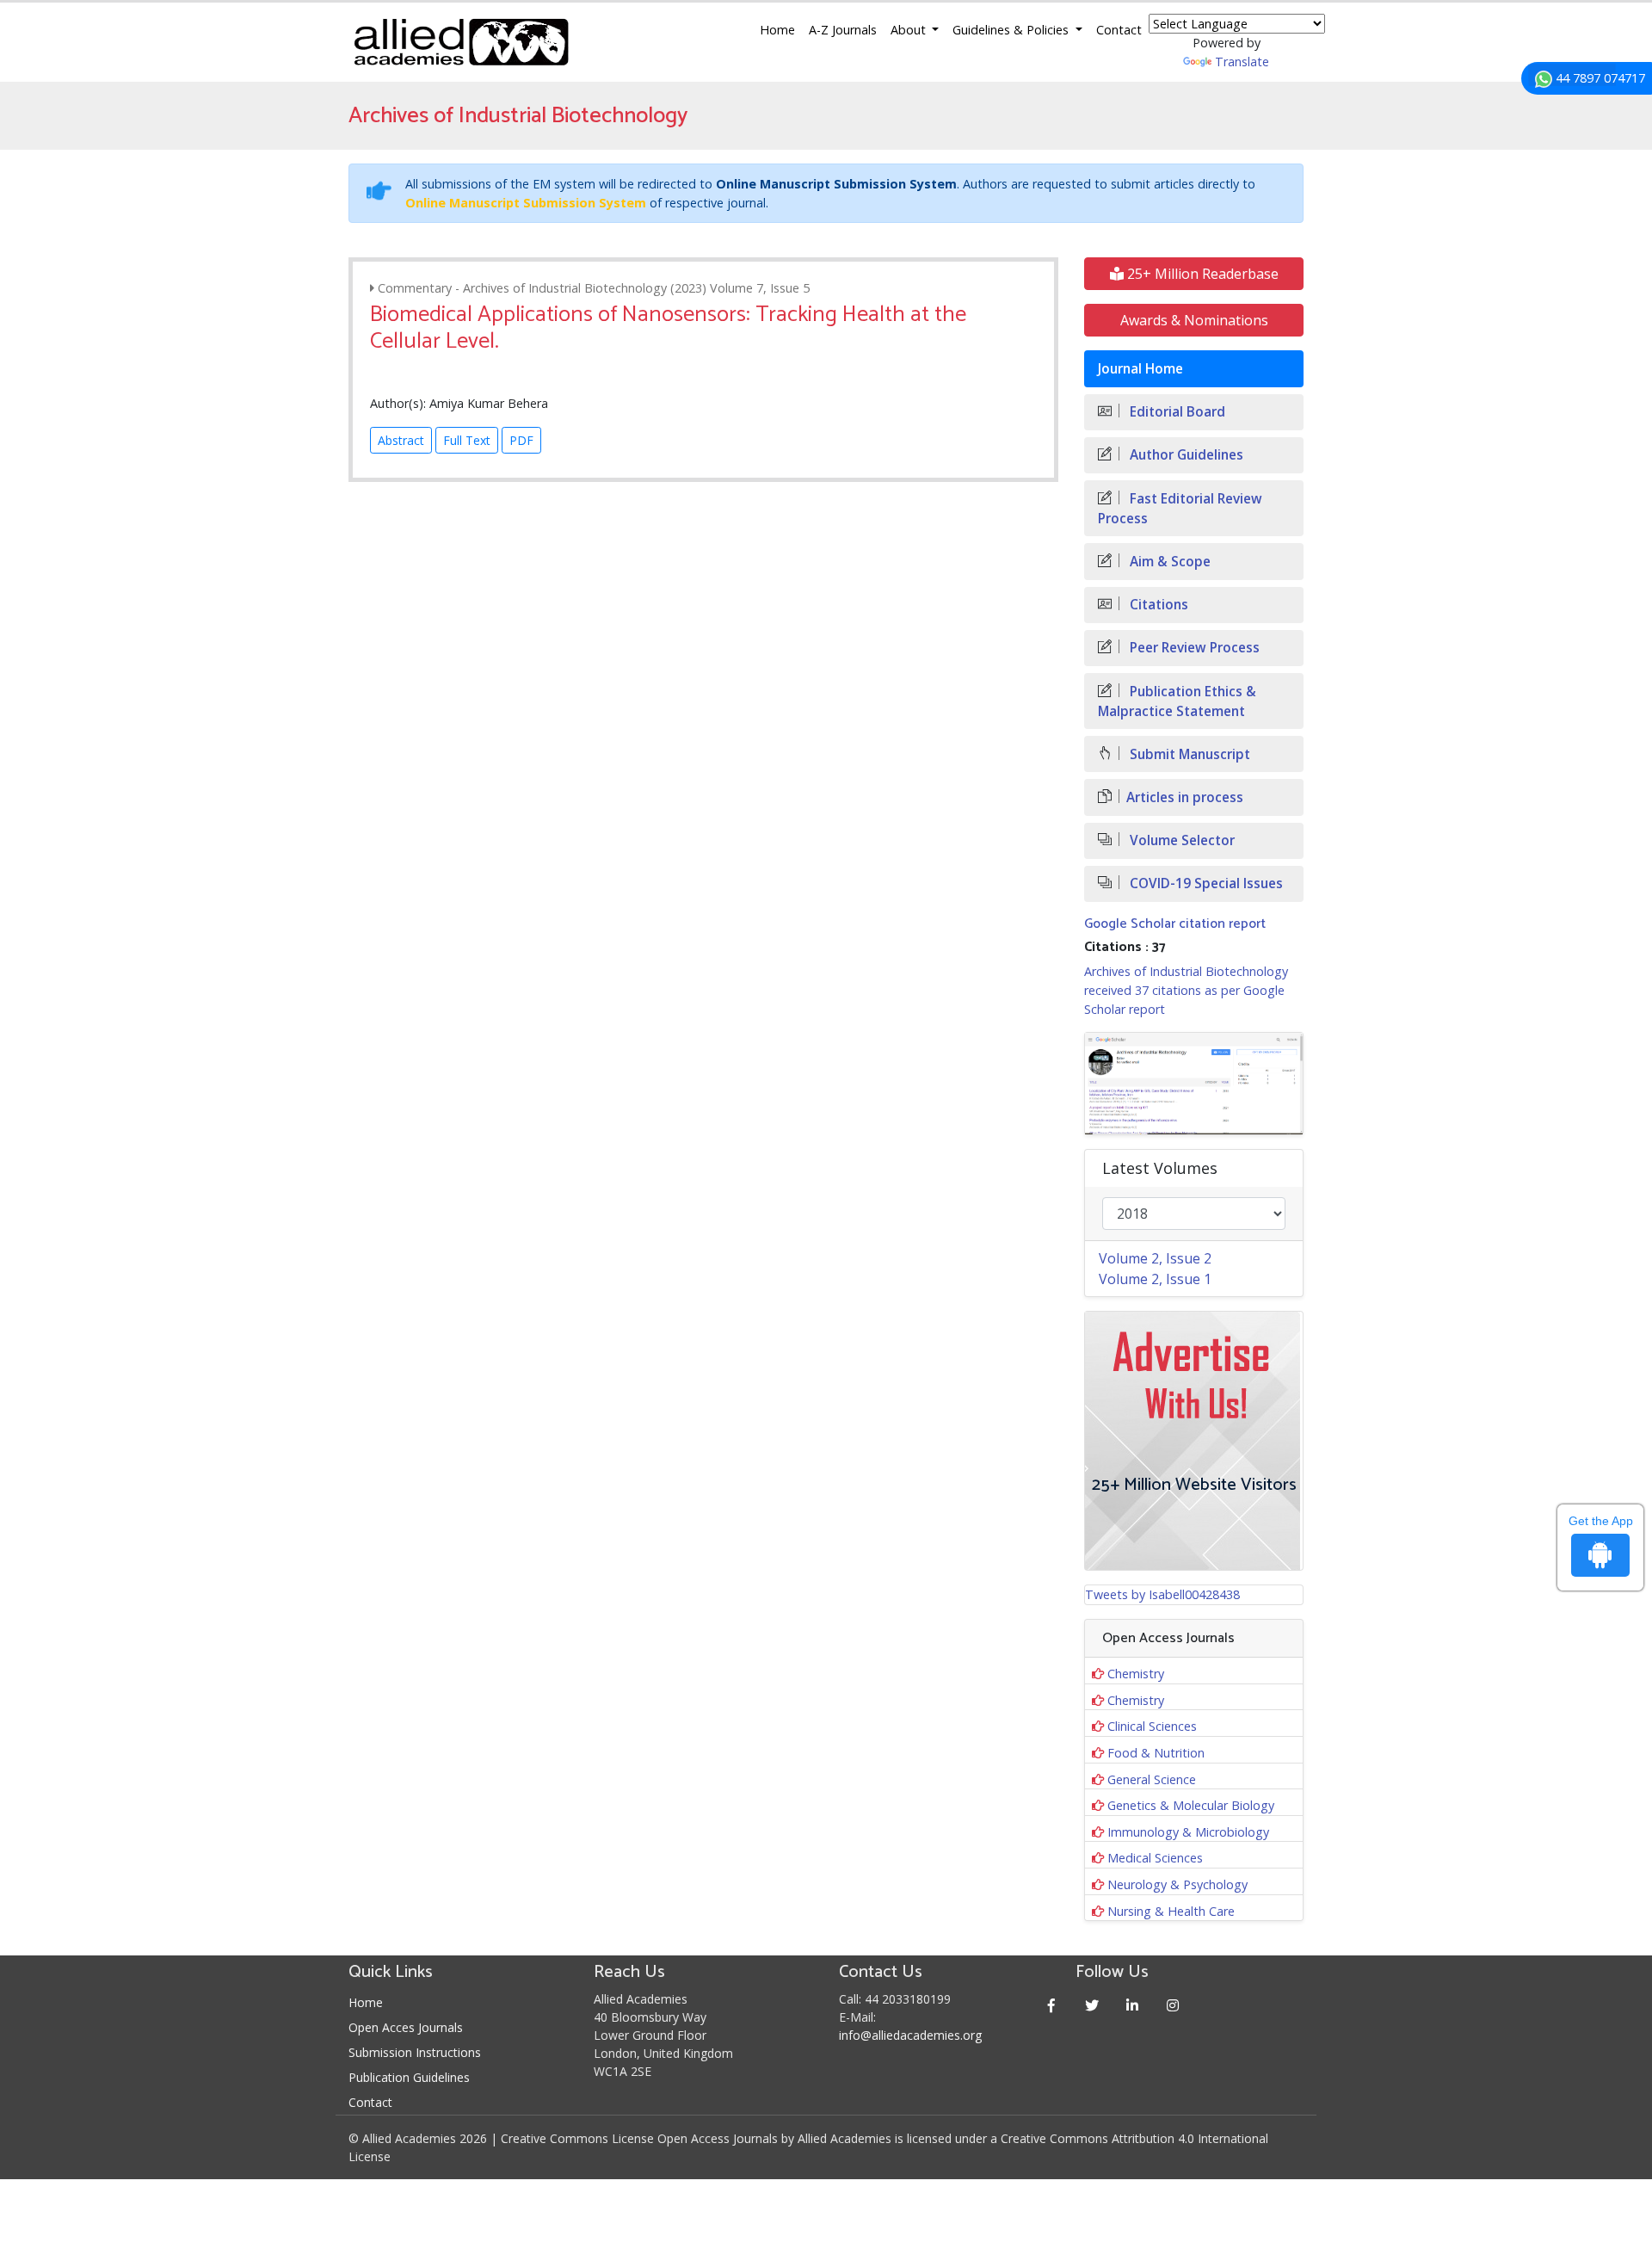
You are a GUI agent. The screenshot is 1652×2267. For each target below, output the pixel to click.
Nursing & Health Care (1171, 1911)
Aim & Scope (1168, 562)
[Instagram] (1173, 2005)
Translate (1242, 62)
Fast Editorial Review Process (1180, 509)
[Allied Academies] (461, 42)
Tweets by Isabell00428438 (1162, 1594)
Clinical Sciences (1152, 1726)
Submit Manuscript (1188, 754)
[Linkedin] (1133, 2005)
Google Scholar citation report (1175, 924)
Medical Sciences (1155, 1858)
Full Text (467, 440)
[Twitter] (1092, 2005)
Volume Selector (1180, 840)
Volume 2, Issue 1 (1155, 1279)
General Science (1152, 1779)
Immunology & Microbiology (1188, 1832)
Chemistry (1136, 1674)
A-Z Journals (843, 30)
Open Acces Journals (406, 2027)
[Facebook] (1052, 2005)
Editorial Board (1176, 412)
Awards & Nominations (1194, 320)
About (910, 30)
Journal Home (1140, 369)
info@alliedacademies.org (910, 2035)
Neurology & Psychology (1177, 1884)
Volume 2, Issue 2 (1155, 1258)
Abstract (401, 440)
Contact (1119, 30)
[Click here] (1194, 1084)
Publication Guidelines (409, 2077)
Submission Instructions (415, 2052)
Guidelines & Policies (1012, 30)
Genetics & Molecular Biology (1191, 1805)
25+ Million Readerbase (1201, 274)
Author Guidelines (1185, 455)
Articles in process (1185, 797)
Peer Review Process (1193, 648)
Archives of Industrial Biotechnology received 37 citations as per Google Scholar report (1186, 990)
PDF (521, 440)
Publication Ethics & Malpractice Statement (1177, 701)
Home (777, 30)
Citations (1157, 605)
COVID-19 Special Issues (1205, 883)
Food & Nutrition (1156, 1753)
